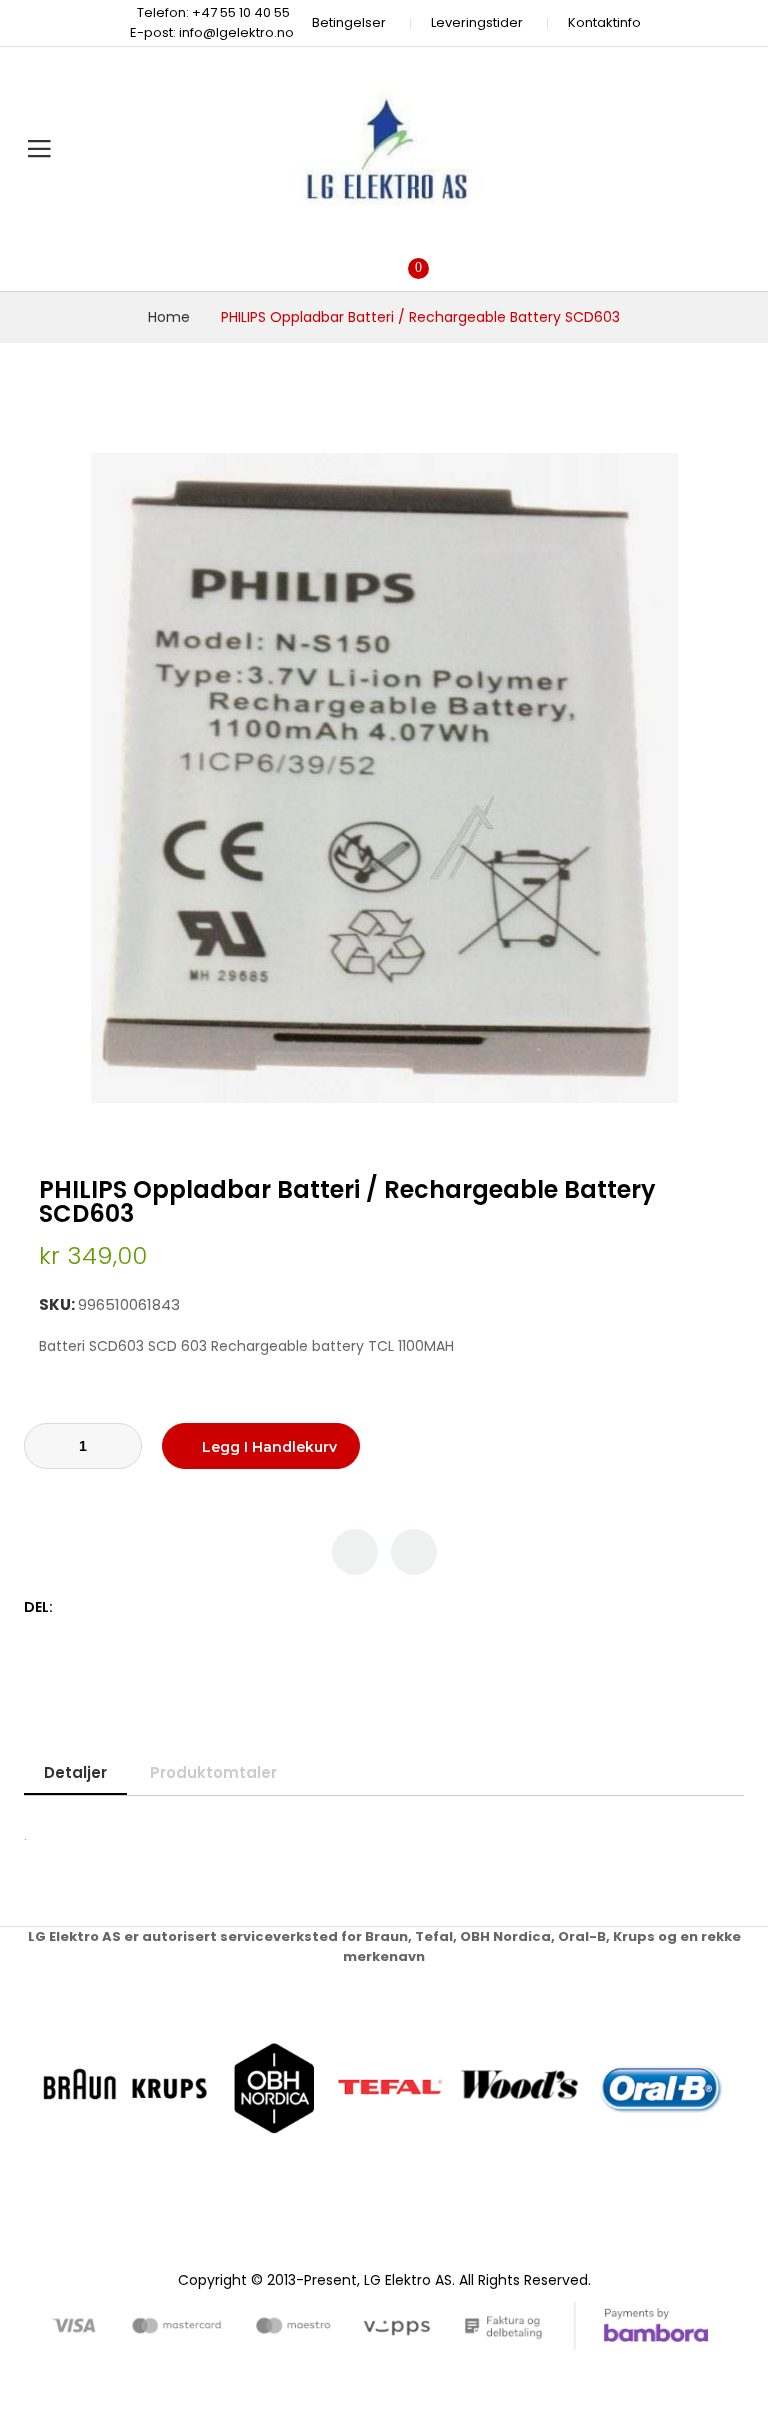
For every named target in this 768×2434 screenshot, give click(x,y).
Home (169, 317)
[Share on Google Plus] (134, 1607)
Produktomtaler (213, 1772)
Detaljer (75, 1772)
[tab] (75, 1772)
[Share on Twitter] (92, 1607)
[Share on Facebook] (71, 1607)
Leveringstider (477, 22)
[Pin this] (113, 1607)
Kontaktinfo (604, 22)
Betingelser (349, 22)
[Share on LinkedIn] (155, 1607)
